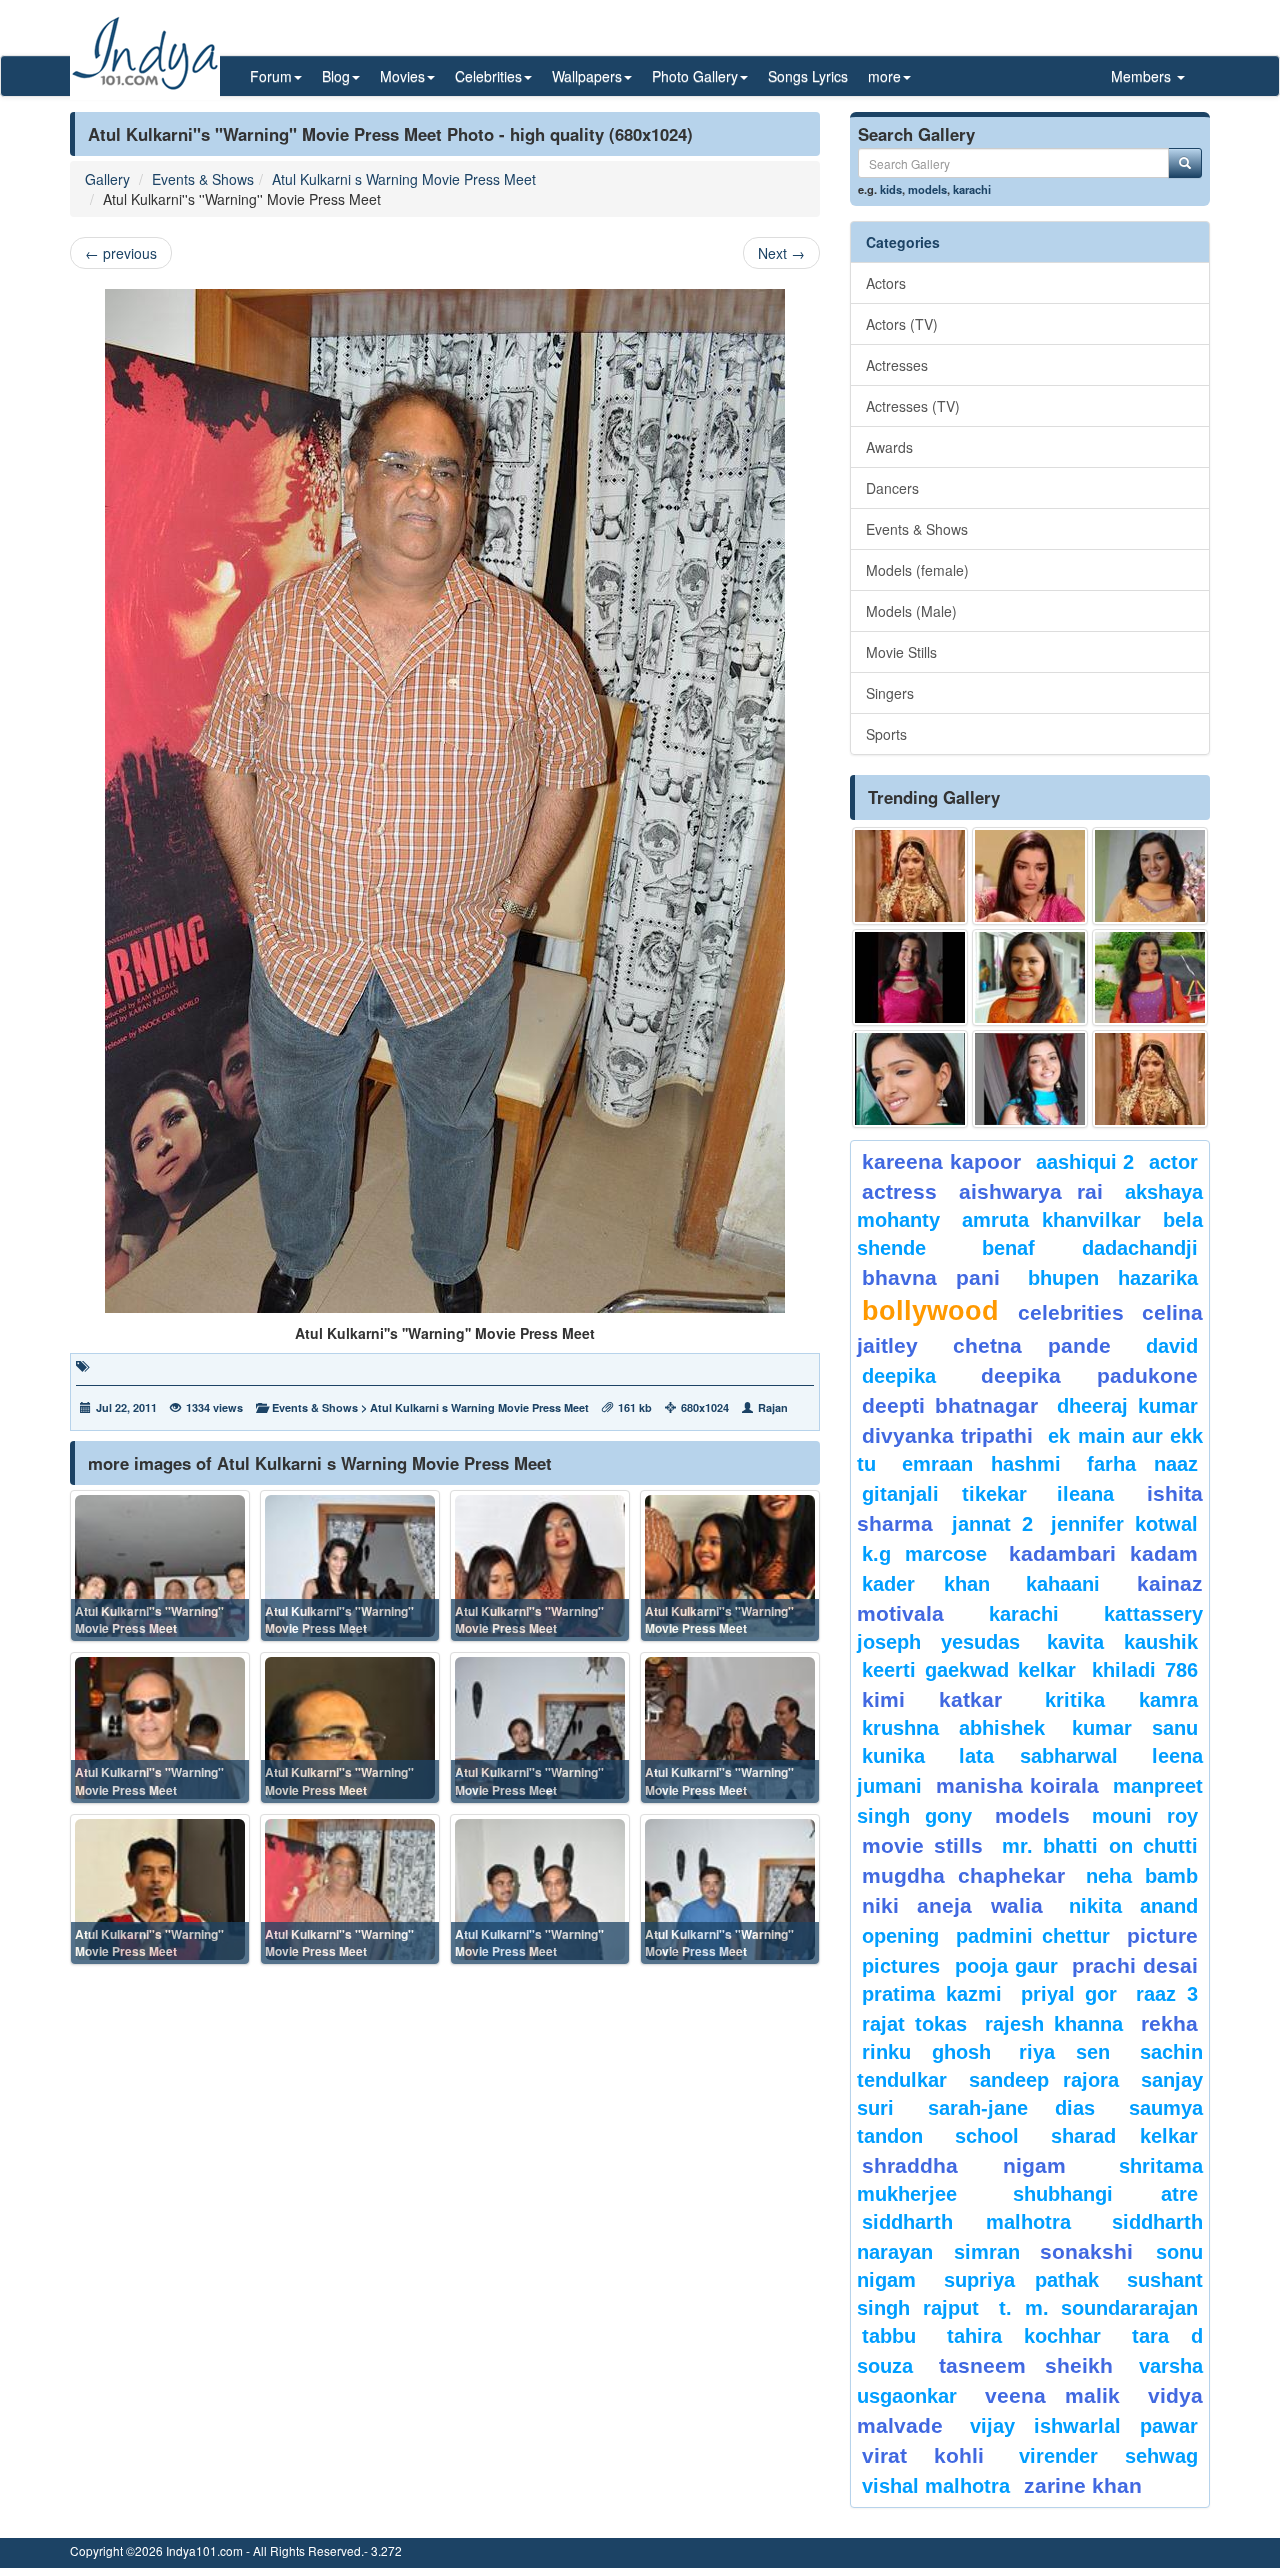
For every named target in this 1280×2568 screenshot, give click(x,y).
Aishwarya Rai (1030, 1191)
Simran (987, 2252)
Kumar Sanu (1135, 1728)
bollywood (930, 1311)
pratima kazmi (932, 1994)
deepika (899, 1376)
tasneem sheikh (1025, 2365)
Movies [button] (402, 76)
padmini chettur (1033, 1936)
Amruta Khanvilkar (1052, 1220)
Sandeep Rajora (1044, 2080)
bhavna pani (931, 1277)
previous (121, 253)
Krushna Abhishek (953, 1728)
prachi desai (1135, 1965)
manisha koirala (1017, 1785)
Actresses (897, 365)
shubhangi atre (1105, 2194)
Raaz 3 (1167, 1994)
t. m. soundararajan (1098, 2308)
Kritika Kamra (1121, 1700)
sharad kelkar (1124, 2136)
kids (891, 189)
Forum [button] (271, 76)
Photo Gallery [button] (695, 76)
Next (781, 253)
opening (900, 1936)
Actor (1173, 1162)
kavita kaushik (1122, 1642)
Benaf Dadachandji (1090, 1248)
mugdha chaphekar (963, 1875)
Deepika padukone (1090, 1375)
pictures (901, 1966)
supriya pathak (1021, 2280)
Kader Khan (926, 1584)
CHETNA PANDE (1032, 1345)
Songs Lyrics (808, 76)
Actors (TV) (902, 324)
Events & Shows (203, 179)
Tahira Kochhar (1024, 2336)
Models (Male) (911, 611)
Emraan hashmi (981, 1464)
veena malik (1053, 2395)
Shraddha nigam (964, 2165)
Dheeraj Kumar (1127, 1406)
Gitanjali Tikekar (944, 1494)
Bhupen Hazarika (1113, 1278)
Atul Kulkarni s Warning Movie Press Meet (404, 179)
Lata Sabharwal (1038, 1756)
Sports (886, 734)
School (987, 2136)
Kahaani (1063, 1584)
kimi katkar (932, 1699)
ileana (1097, 1494)
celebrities (1071, 1312)
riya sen (1074, 2052)
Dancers (892, 488)
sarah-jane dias (1011, 2108)
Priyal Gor (1069, 1994)
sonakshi (1093, 2251)
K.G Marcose (924, 1554)
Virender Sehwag (1108, 2456)
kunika (893, 1756)
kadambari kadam (1103, 1553)
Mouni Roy (1145, 1816)
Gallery (107, 179)
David (1172, 1346)
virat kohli (923, 2455)
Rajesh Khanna (1054, 2024)
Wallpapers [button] (587, 76)
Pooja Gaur (1006, 1966)
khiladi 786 (1145, 1670)
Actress (899, 1191)
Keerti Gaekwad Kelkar (969, 1670)
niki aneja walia (952, 1905)
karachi (972, 189)
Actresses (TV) (913, 406)
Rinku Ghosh (926, 2052)
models (927, 189)
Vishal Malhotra (936, 2486)
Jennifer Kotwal (1124, 1524)
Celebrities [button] (488, 76)
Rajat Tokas (914, 2024)
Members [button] (1143, 76)
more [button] (884, 76)
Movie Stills (901, 652)
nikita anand (1133, 1906)
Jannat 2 (992, 1524)
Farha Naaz (1142, 1464)
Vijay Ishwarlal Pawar (1084, 2426)
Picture (1162, 1935)
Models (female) (917, 570)
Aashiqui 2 (1085, 1162)
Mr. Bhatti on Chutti (1100, 1846)
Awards (889, 447)
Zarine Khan (1083, 2485)
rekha (1169, 2023)
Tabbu (889, 2336)
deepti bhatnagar (950, 1405)
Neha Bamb (1142, 1876)
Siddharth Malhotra (966, 2222)
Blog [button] (336, 76)
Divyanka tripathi (947, 1435)
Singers (890, 693)
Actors (886, 283)
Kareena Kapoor (941, 1161)
